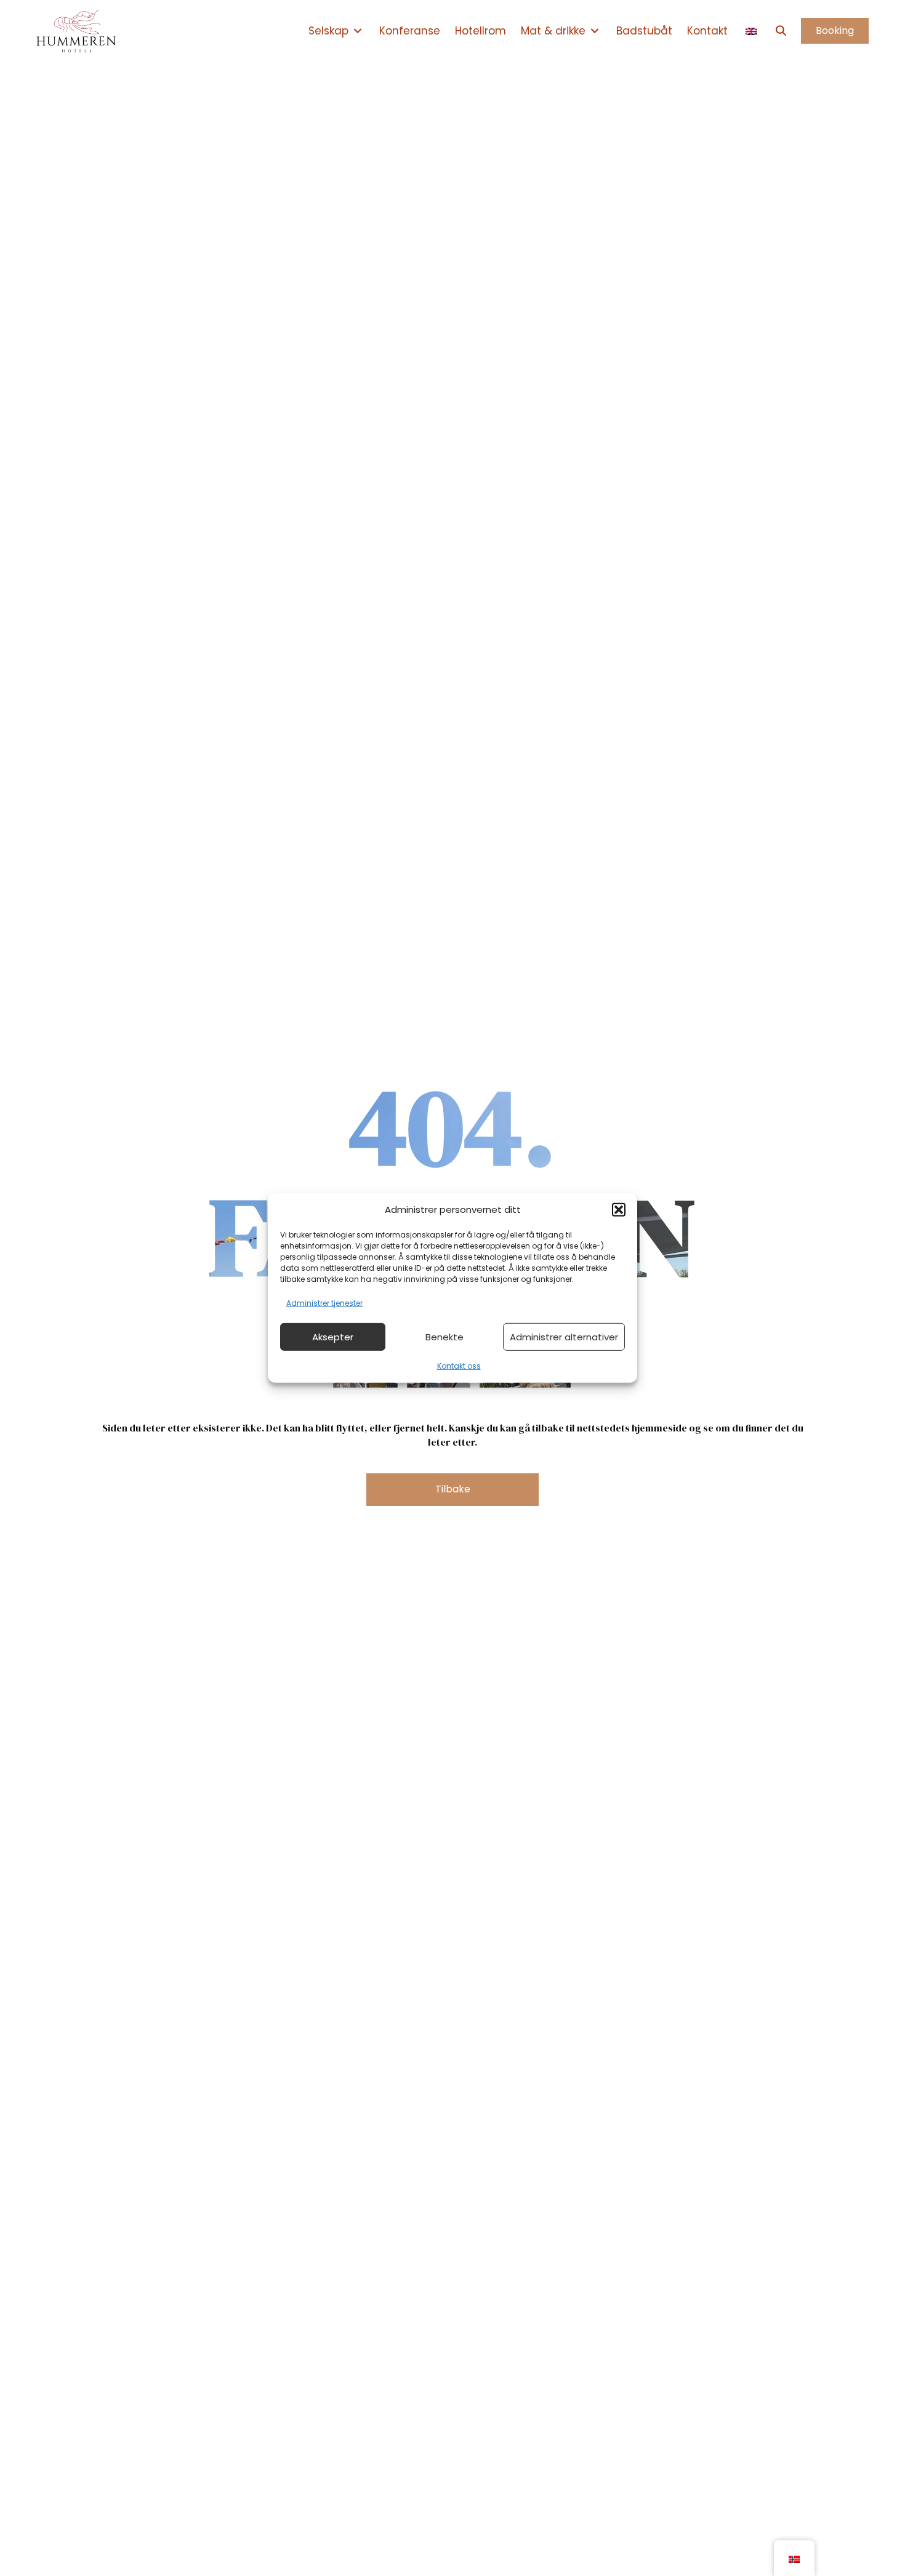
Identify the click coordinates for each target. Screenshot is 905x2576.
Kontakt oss (459, 1366)
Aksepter (333, 1337)
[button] (619, 1210)
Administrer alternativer (564, 1337)
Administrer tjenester (324, 1303)
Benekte (444, 1337)
